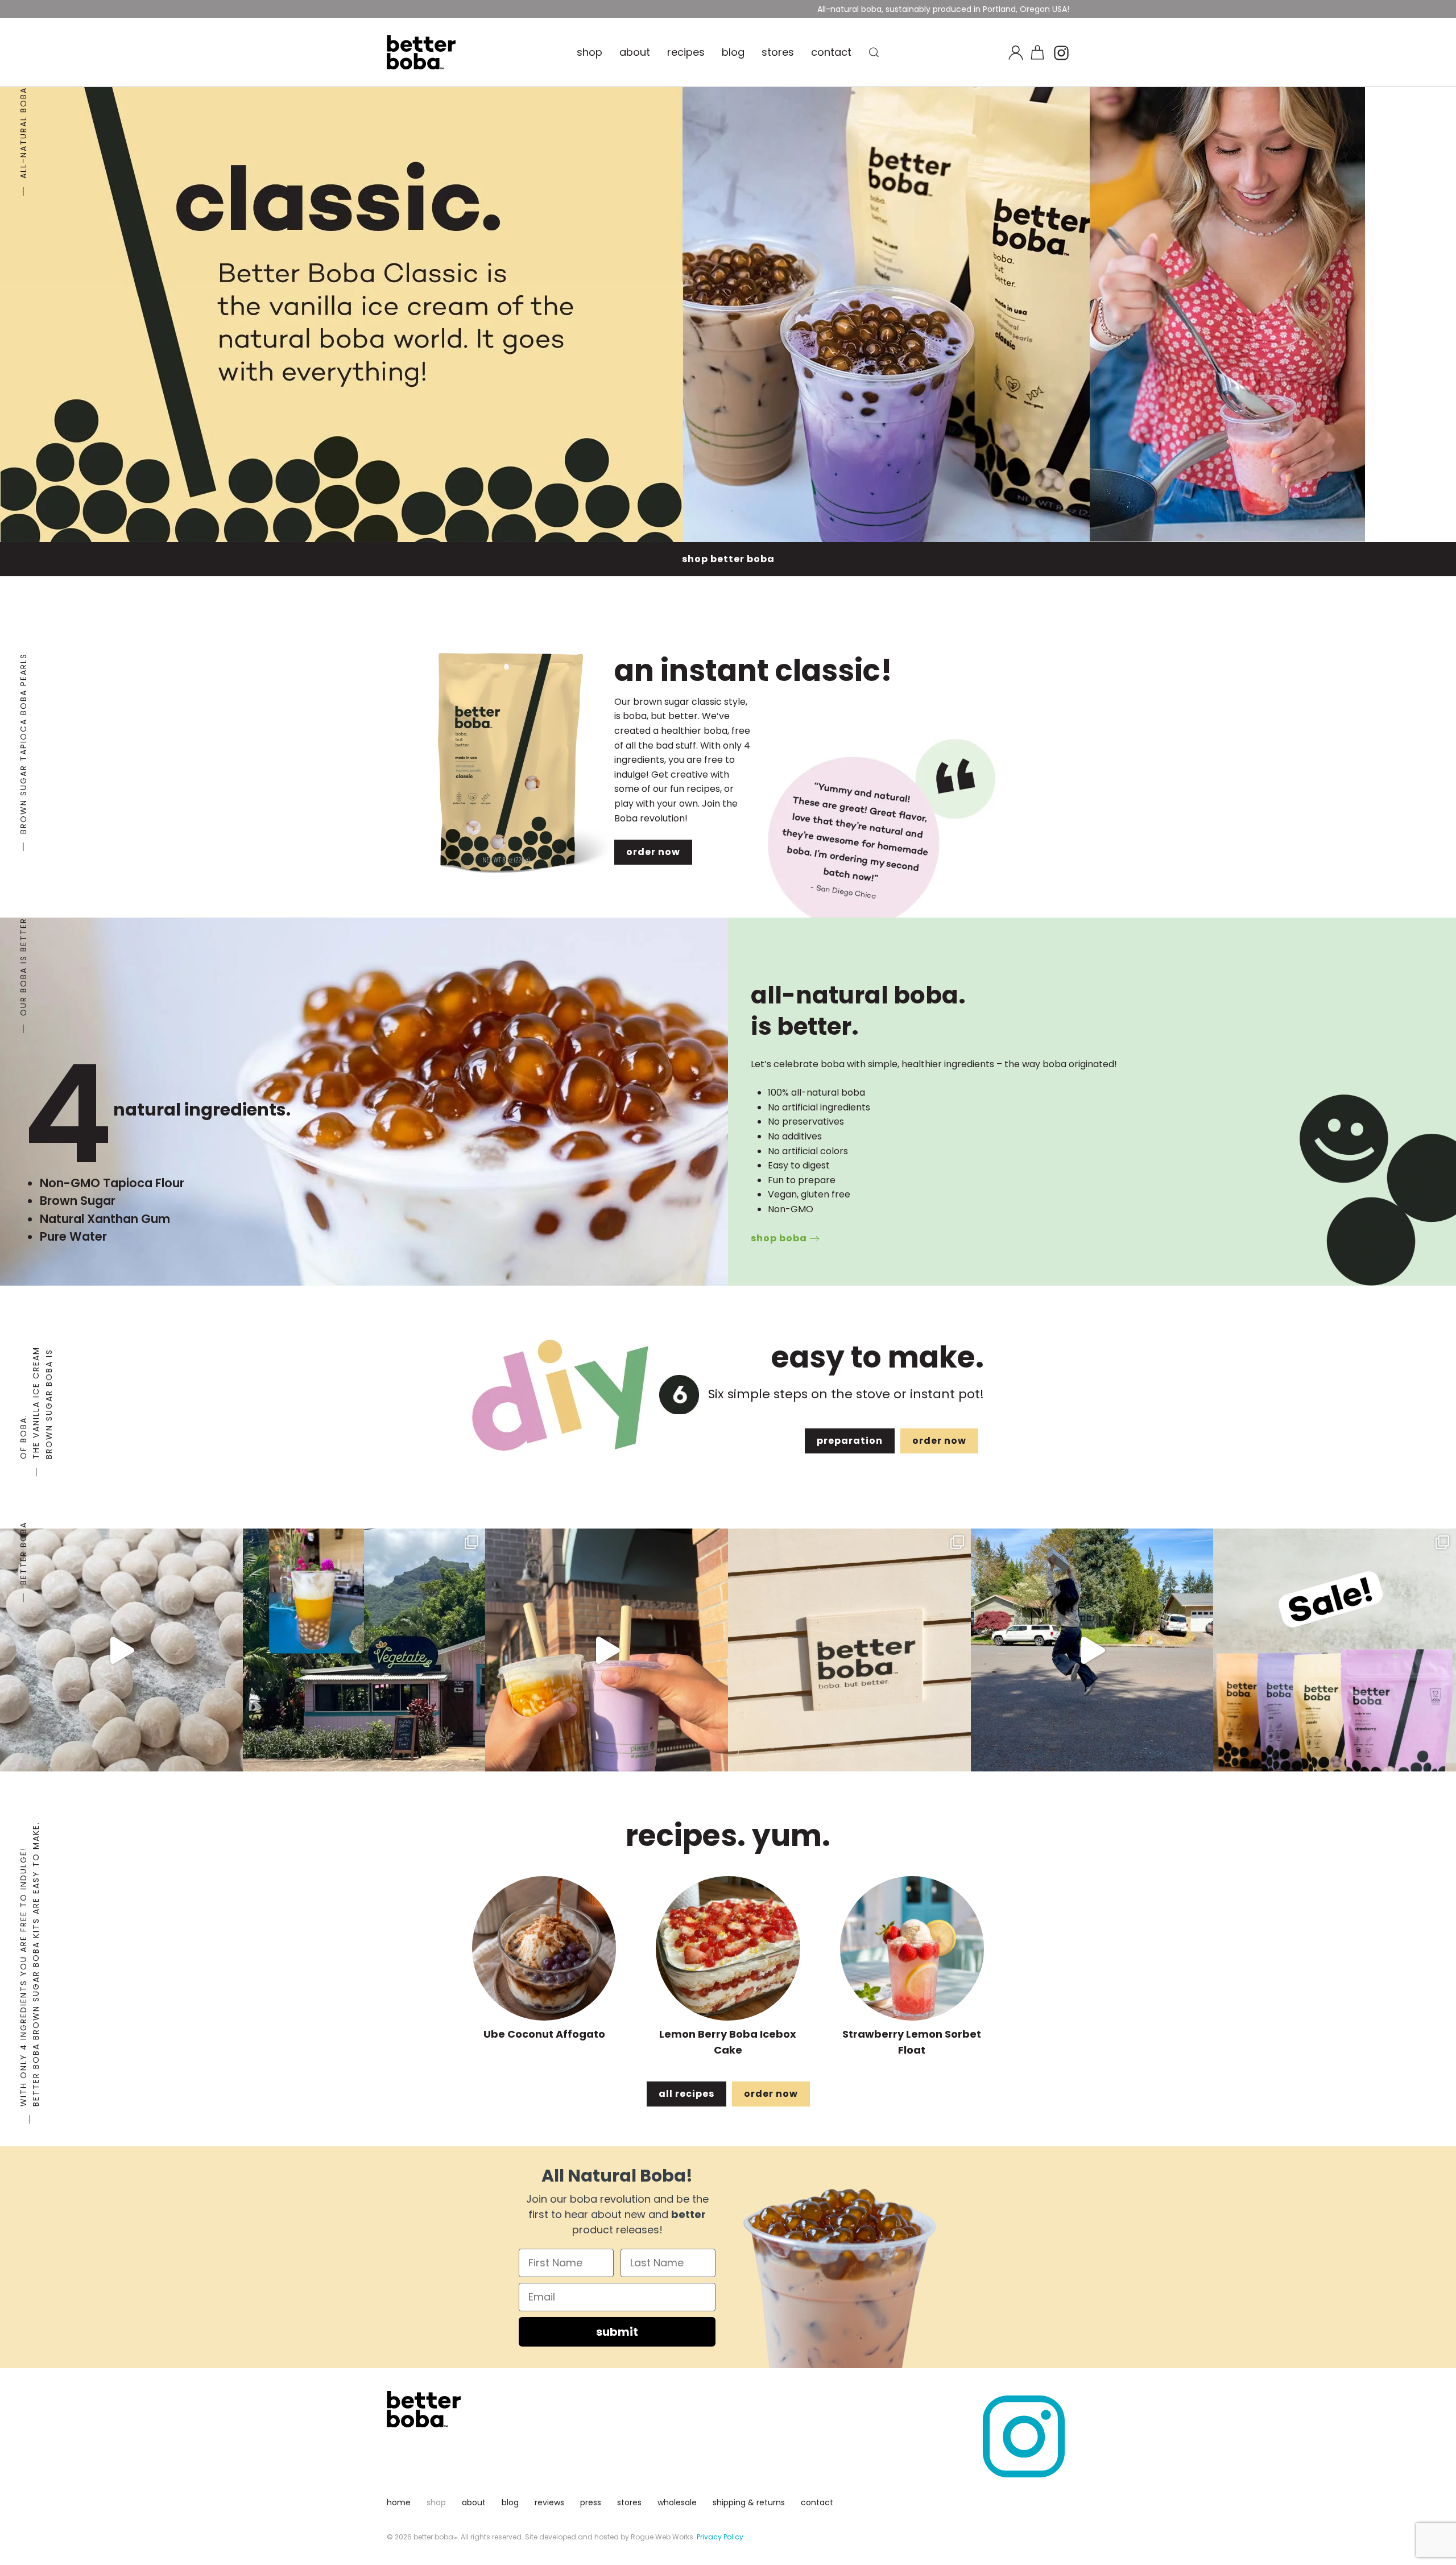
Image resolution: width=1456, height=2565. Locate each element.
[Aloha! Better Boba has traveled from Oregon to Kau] (364, 1650)
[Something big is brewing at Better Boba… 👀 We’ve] (121, 1650)
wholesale (677, 2502)
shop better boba (728, 559)
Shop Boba (779, 1238)
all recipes (686, 2094)
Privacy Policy (720, 2537)
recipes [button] (686, 52)
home (399, 2502)
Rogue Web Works (662, 2537)
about (474, 2502)
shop (590, 52)
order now (653, 852)
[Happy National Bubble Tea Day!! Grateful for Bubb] (607, 1650)
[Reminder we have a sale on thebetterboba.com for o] (849, 1650)
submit (617, 2332)
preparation (850, 1441)
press (591, 2502)
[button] (874, 52)
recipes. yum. (728, 1835)
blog (733, 52)
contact (831, 52)
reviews (549, 2502)
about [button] (635, 52)
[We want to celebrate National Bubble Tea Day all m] (1335, 1650)
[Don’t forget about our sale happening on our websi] (1092, 1650)
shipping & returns (749, 2502)
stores (778, 52)
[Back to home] (421, 52)
